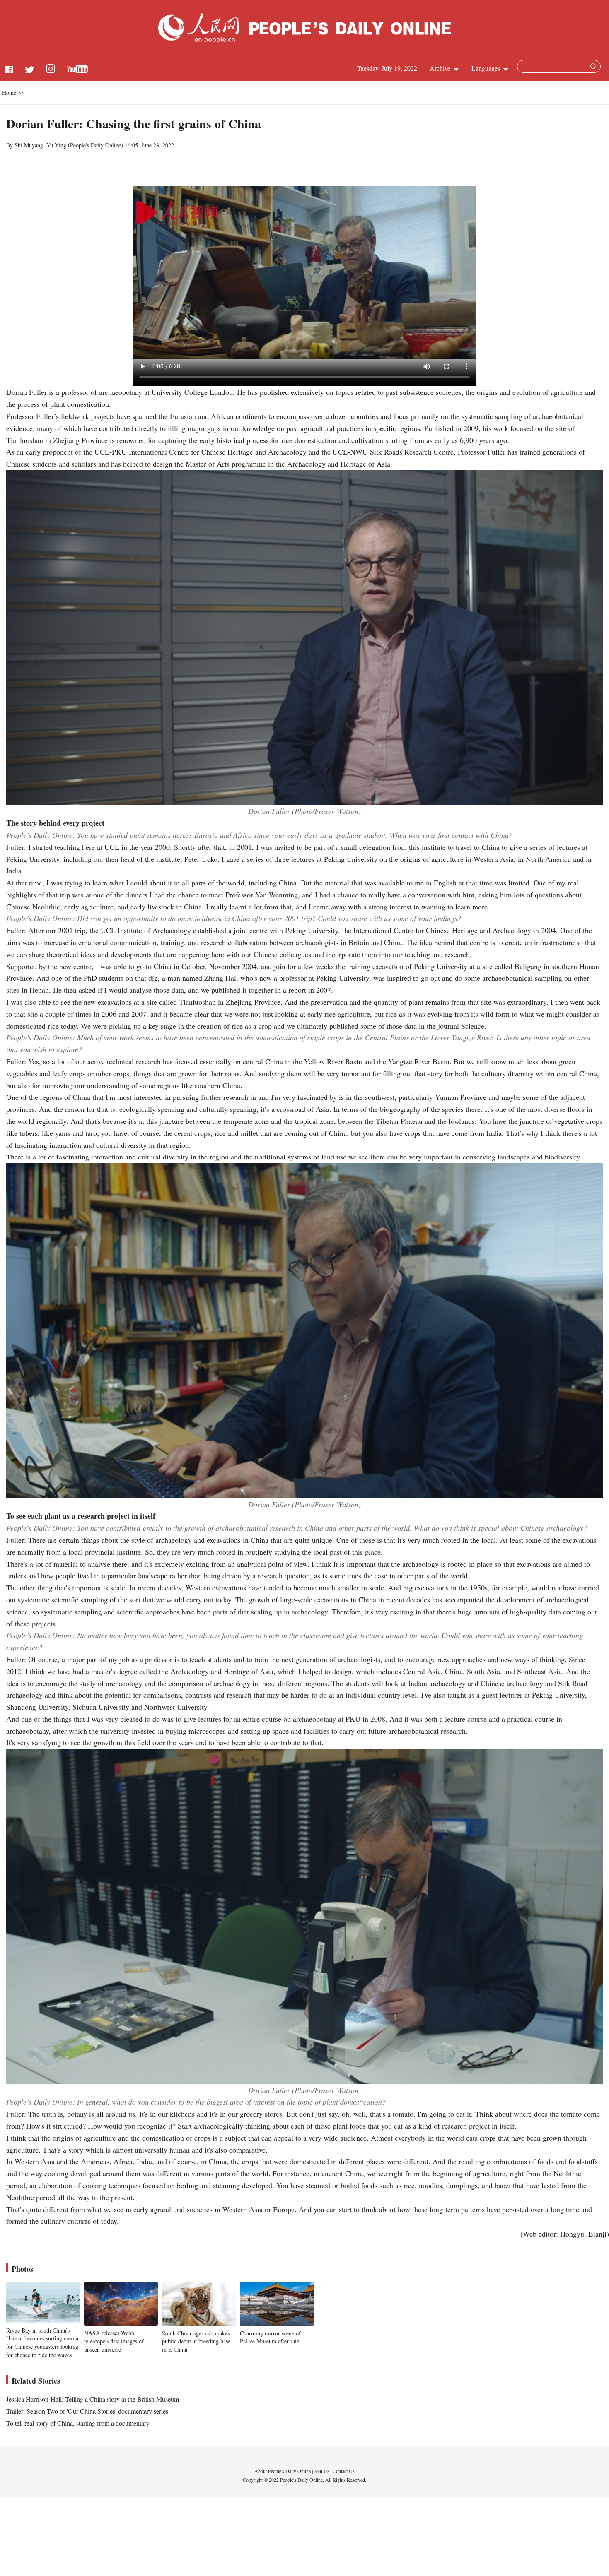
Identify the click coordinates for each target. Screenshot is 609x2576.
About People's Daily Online (283, 2471)
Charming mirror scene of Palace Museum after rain (270, 2337)
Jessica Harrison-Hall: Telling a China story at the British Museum (93, 2399)
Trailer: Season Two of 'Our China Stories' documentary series (87, 2411)
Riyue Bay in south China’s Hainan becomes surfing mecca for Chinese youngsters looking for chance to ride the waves (42, 2343)
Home (9, 93)
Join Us (322, 2471)
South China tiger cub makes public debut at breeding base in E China (196, 2341)
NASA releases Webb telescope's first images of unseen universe (114, 2341)
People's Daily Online (95, 145)
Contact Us (344, 2471)
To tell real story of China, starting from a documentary (78, 2423)
